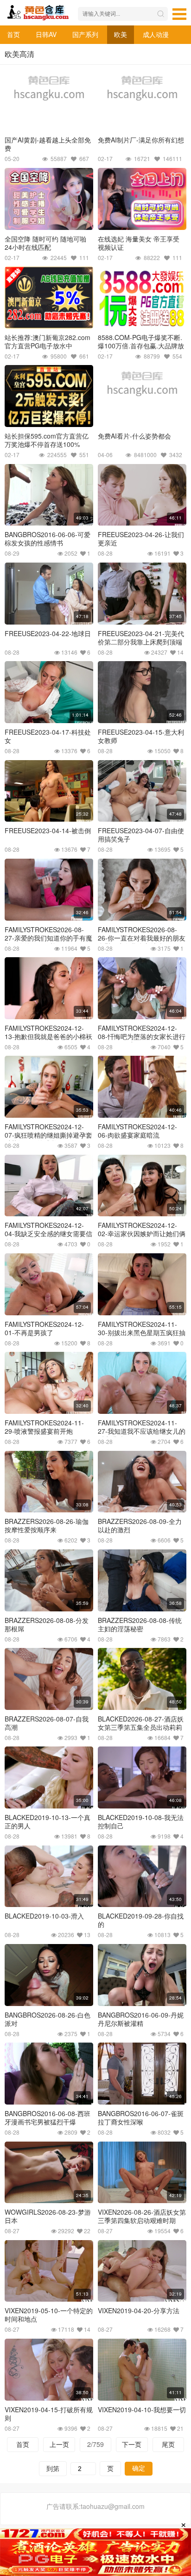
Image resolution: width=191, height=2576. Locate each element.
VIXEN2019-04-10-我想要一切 (142, 2409)
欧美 (121, 34)
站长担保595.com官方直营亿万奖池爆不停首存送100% (47, 440)
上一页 (59, 2444)
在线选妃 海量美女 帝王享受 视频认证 (139, 243)
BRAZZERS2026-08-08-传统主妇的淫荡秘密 (140, 1624)
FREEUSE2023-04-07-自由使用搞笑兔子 (141, 835)
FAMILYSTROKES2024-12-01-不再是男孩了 (44, 1328)
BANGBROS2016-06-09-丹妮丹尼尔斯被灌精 (141, 2019)
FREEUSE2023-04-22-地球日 (48, 633)
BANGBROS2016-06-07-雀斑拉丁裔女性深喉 (141, 2118)
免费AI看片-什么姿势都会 (134, 436)
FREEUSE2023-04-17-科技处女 (48, 736)
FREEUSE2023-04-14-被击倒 (48, 830)
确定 (139, 2468)
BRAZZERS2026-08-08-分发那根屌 (47, 1624)
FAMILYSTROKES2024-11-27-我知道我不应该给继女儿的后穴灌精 (142, 1431)
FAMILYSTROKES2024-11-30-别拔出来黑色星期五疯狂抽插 (142, 1332)
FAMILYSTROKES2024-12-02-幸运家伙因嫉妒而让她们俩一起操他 (142, 1233)
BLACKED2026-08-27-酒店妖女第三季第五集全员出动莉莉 (141, 1723)
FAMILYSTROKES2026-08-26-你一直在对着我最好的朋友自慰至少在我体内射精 (142, 938)
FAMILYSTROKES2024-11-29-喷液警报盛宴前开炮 (44, 1427)
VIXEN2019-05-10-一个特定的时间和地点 (49, 2315)
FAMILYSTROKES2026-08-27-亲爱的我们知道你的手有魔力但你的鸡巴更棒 (48, 938)
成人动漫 (156, 34)
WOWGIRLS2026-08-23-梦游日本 (48, 2216)
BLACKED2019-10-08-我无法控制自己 (141, 1821)
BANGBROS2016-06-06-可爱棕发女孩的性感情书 (48, 539)
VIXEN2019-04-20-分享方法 (139, 2310)
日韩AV (46, 34)
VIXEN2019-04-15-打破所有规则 (49, 2414)
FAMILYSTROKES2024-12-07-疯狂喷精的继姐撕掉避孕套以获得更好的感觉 (48, 1135)
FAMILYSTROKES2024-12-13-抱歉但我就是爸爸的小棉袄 (48, 1032)
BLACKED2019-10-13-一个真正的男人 (48, 1821)
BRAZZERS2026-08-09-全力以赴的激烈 (140, 1525)
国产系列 (85, 34)
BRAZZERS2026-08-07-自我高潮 (47, 1723)
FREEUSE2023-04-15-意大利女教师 (141, 736)
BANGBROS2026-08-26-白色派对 (48, 2019)
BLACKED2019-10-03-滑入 (44, 1916)
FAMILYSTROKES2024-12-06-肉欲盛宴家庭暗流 (137, 1131)
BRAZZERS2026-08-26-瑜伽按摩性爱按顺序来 (47, 1525)
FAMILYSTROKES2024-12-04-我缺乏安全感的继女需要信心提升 (48, 1233)
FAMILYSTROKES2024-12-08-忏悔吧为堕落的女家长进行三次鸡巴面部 (142, 1036)
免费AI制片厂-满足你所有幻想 (141, 140)
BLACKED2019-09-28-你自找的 (141, 1920)
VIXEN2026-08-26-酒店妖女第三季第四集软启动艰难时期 (142, 2216)
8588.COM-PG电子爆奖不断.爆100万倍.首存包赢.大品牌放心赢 (141, 346)
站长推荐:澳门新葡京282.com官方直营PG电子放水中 (48, 341)
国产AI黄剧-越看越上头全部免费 (48, 144)
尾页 (168, 2444)
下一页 (132, 2444)
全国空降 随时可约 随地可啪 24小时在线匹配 (45, 243)
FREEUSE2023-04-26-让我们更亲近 (141, 539)
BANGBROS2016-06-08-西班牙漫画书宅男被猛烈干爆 (48, 2118)
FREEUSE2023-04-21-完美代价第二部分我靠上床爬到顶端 (141, 638)
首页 (13, 34)
